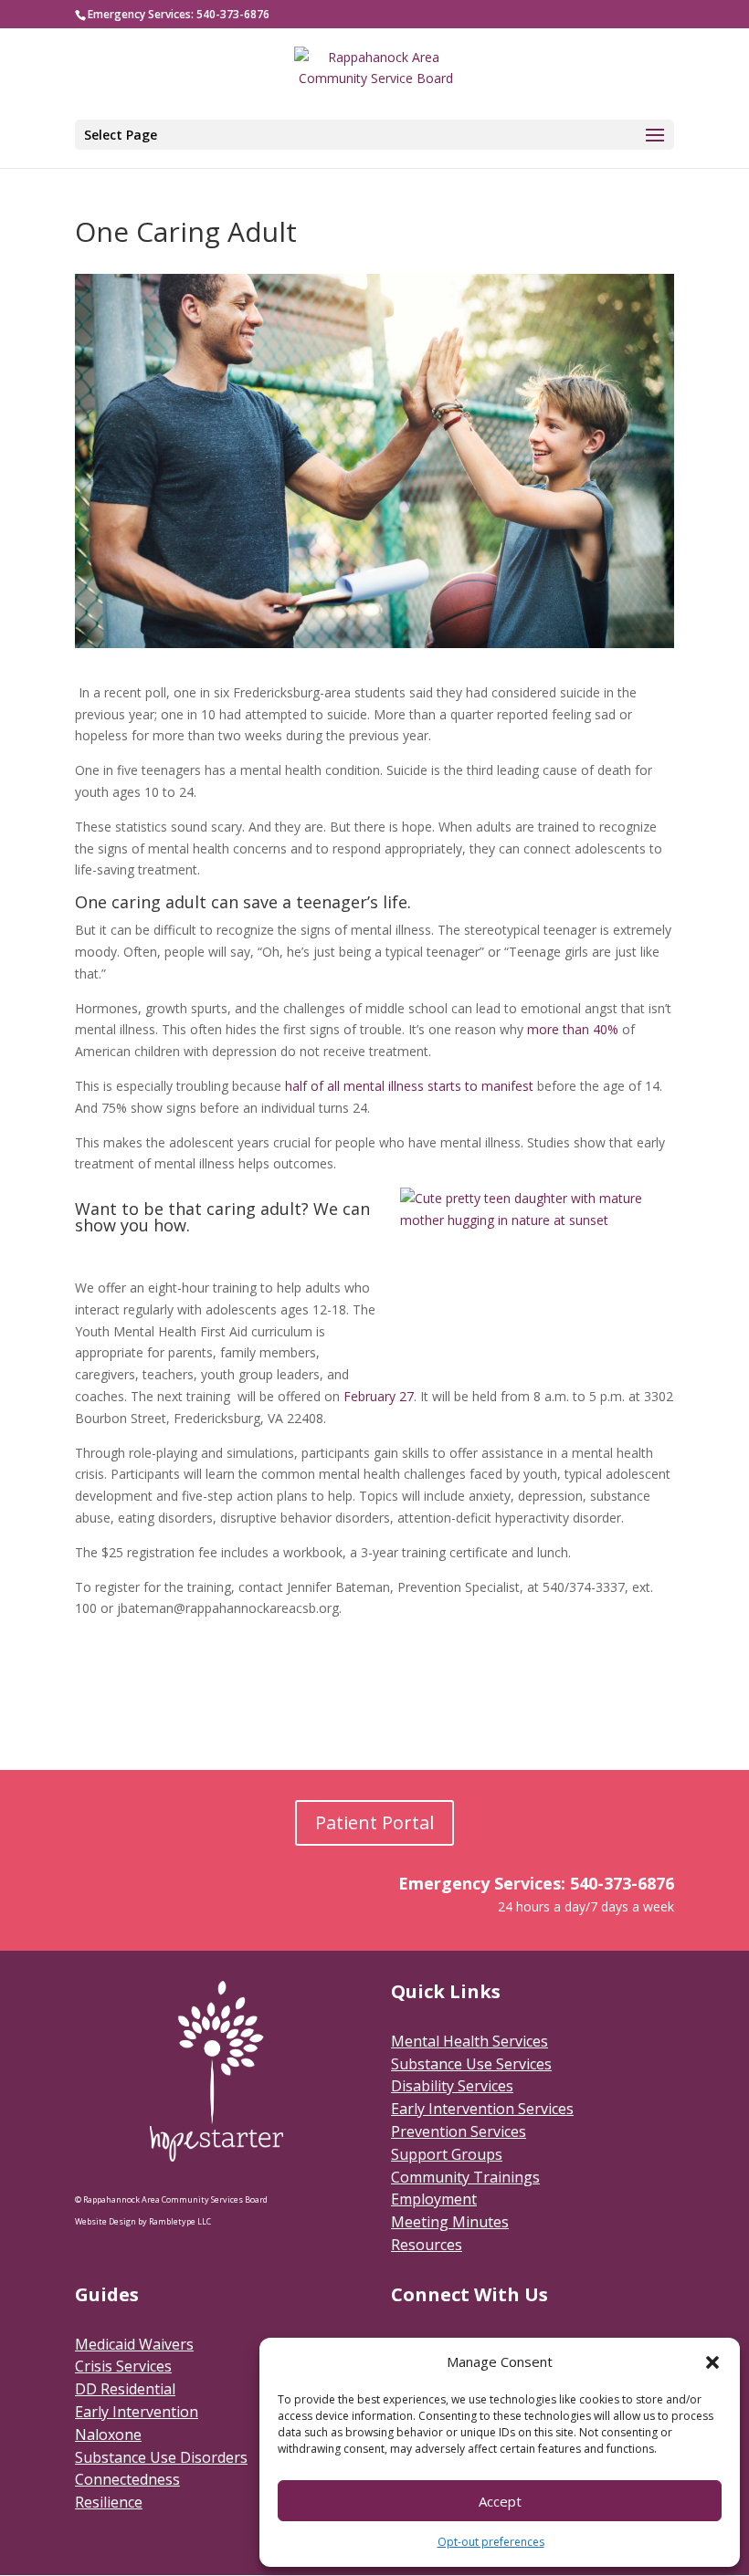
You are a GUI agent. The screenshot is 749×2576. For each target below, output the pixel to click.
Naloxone (108, 2435)
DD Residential (125, 2389)
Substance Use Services (471, 2064)
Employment (434, 2199)
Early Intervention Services (482, 2109)
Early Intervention (137, 2412)
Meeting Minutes (450, 2222)
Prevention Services (459, 2131)
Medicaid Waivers (134, 2344)
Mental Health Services (469, 2041)
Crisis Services (123, 2366)
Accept (500, 2501)
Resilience (109, 2502)
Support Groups (447, 2154)
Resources (427, 2245)
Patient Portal (374, 1822)
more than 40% (573, 1029)
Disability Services (452, 2086)
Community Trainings (465, 2177)
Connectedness (127, 2479)
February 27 (379, 1396)
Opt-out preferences (491, 2542)
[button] (712, 2362)
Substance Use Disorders (161, 2457)
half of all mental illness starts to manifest (409, 1086)
